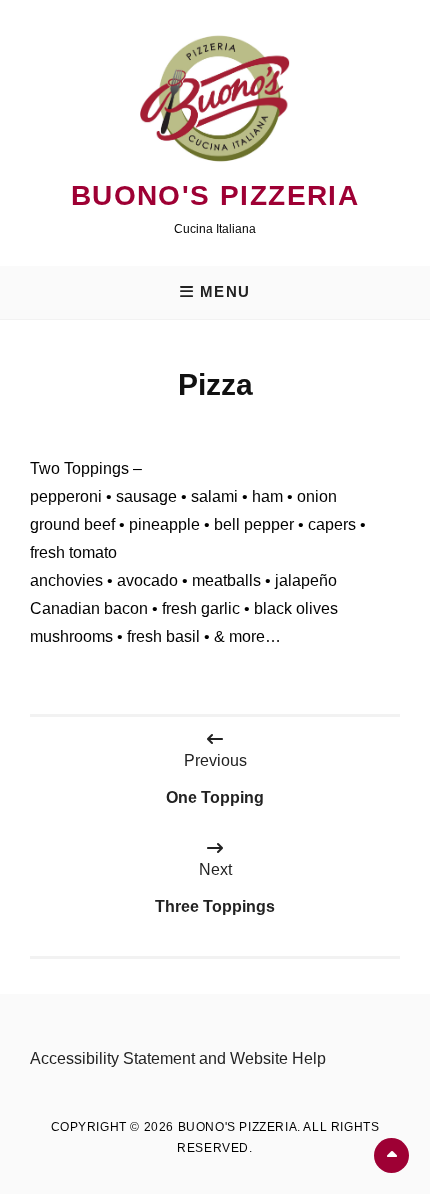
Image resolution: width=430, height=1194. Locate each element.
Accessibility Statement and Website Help (178, 1058)
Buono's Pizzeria (215, 195)
